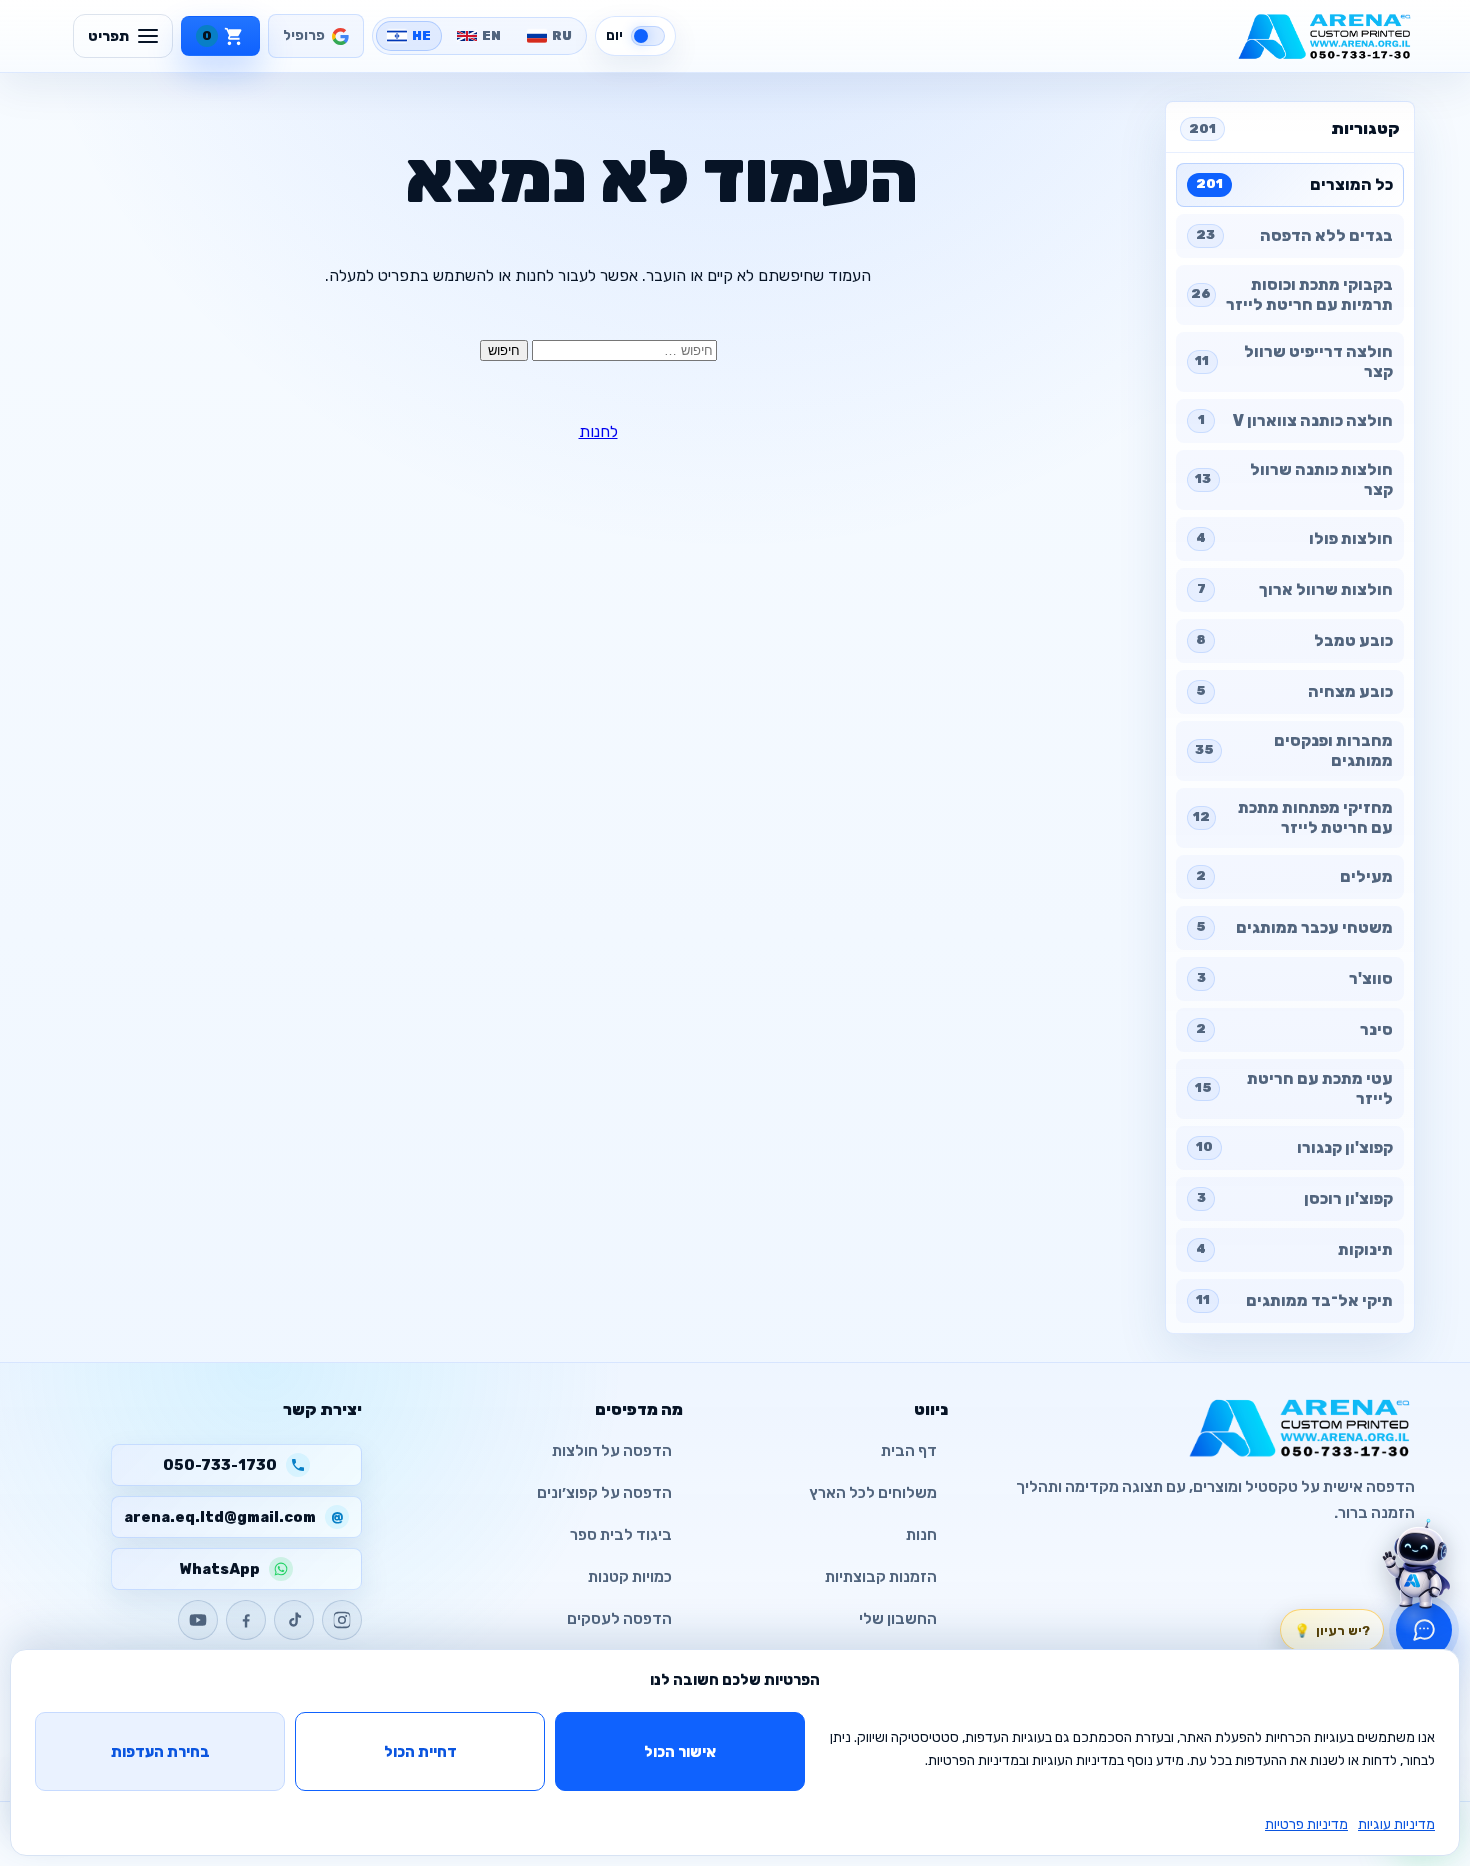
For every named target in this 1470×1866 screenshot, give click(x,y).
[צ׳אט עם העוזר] (1416, 1564)
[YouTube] (198, 1620)
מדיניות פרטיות (1306, 1824)
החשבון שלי (898, 1619)
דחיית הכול (420, 1752)
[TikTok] (294, 1620)
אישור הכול (680, 1752)
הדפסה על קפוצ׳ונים (604, 1493)
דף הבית (909, 1451)
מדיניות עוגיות (1396, 1824)
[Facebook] (246, 1620)
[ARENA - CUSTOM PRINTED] (1325, 36)
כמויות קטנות (630, 1577)
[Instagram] (342, 1620)
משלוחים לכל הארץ (873, 1493)
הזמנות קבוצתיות (881, 1577)
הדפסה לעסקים (619, 1619)
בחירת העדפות (160, 1752)
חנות (921, 1535)
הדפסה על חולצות (612, 1451)
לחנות (598, 431)
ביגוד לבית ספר (621, 1535)
